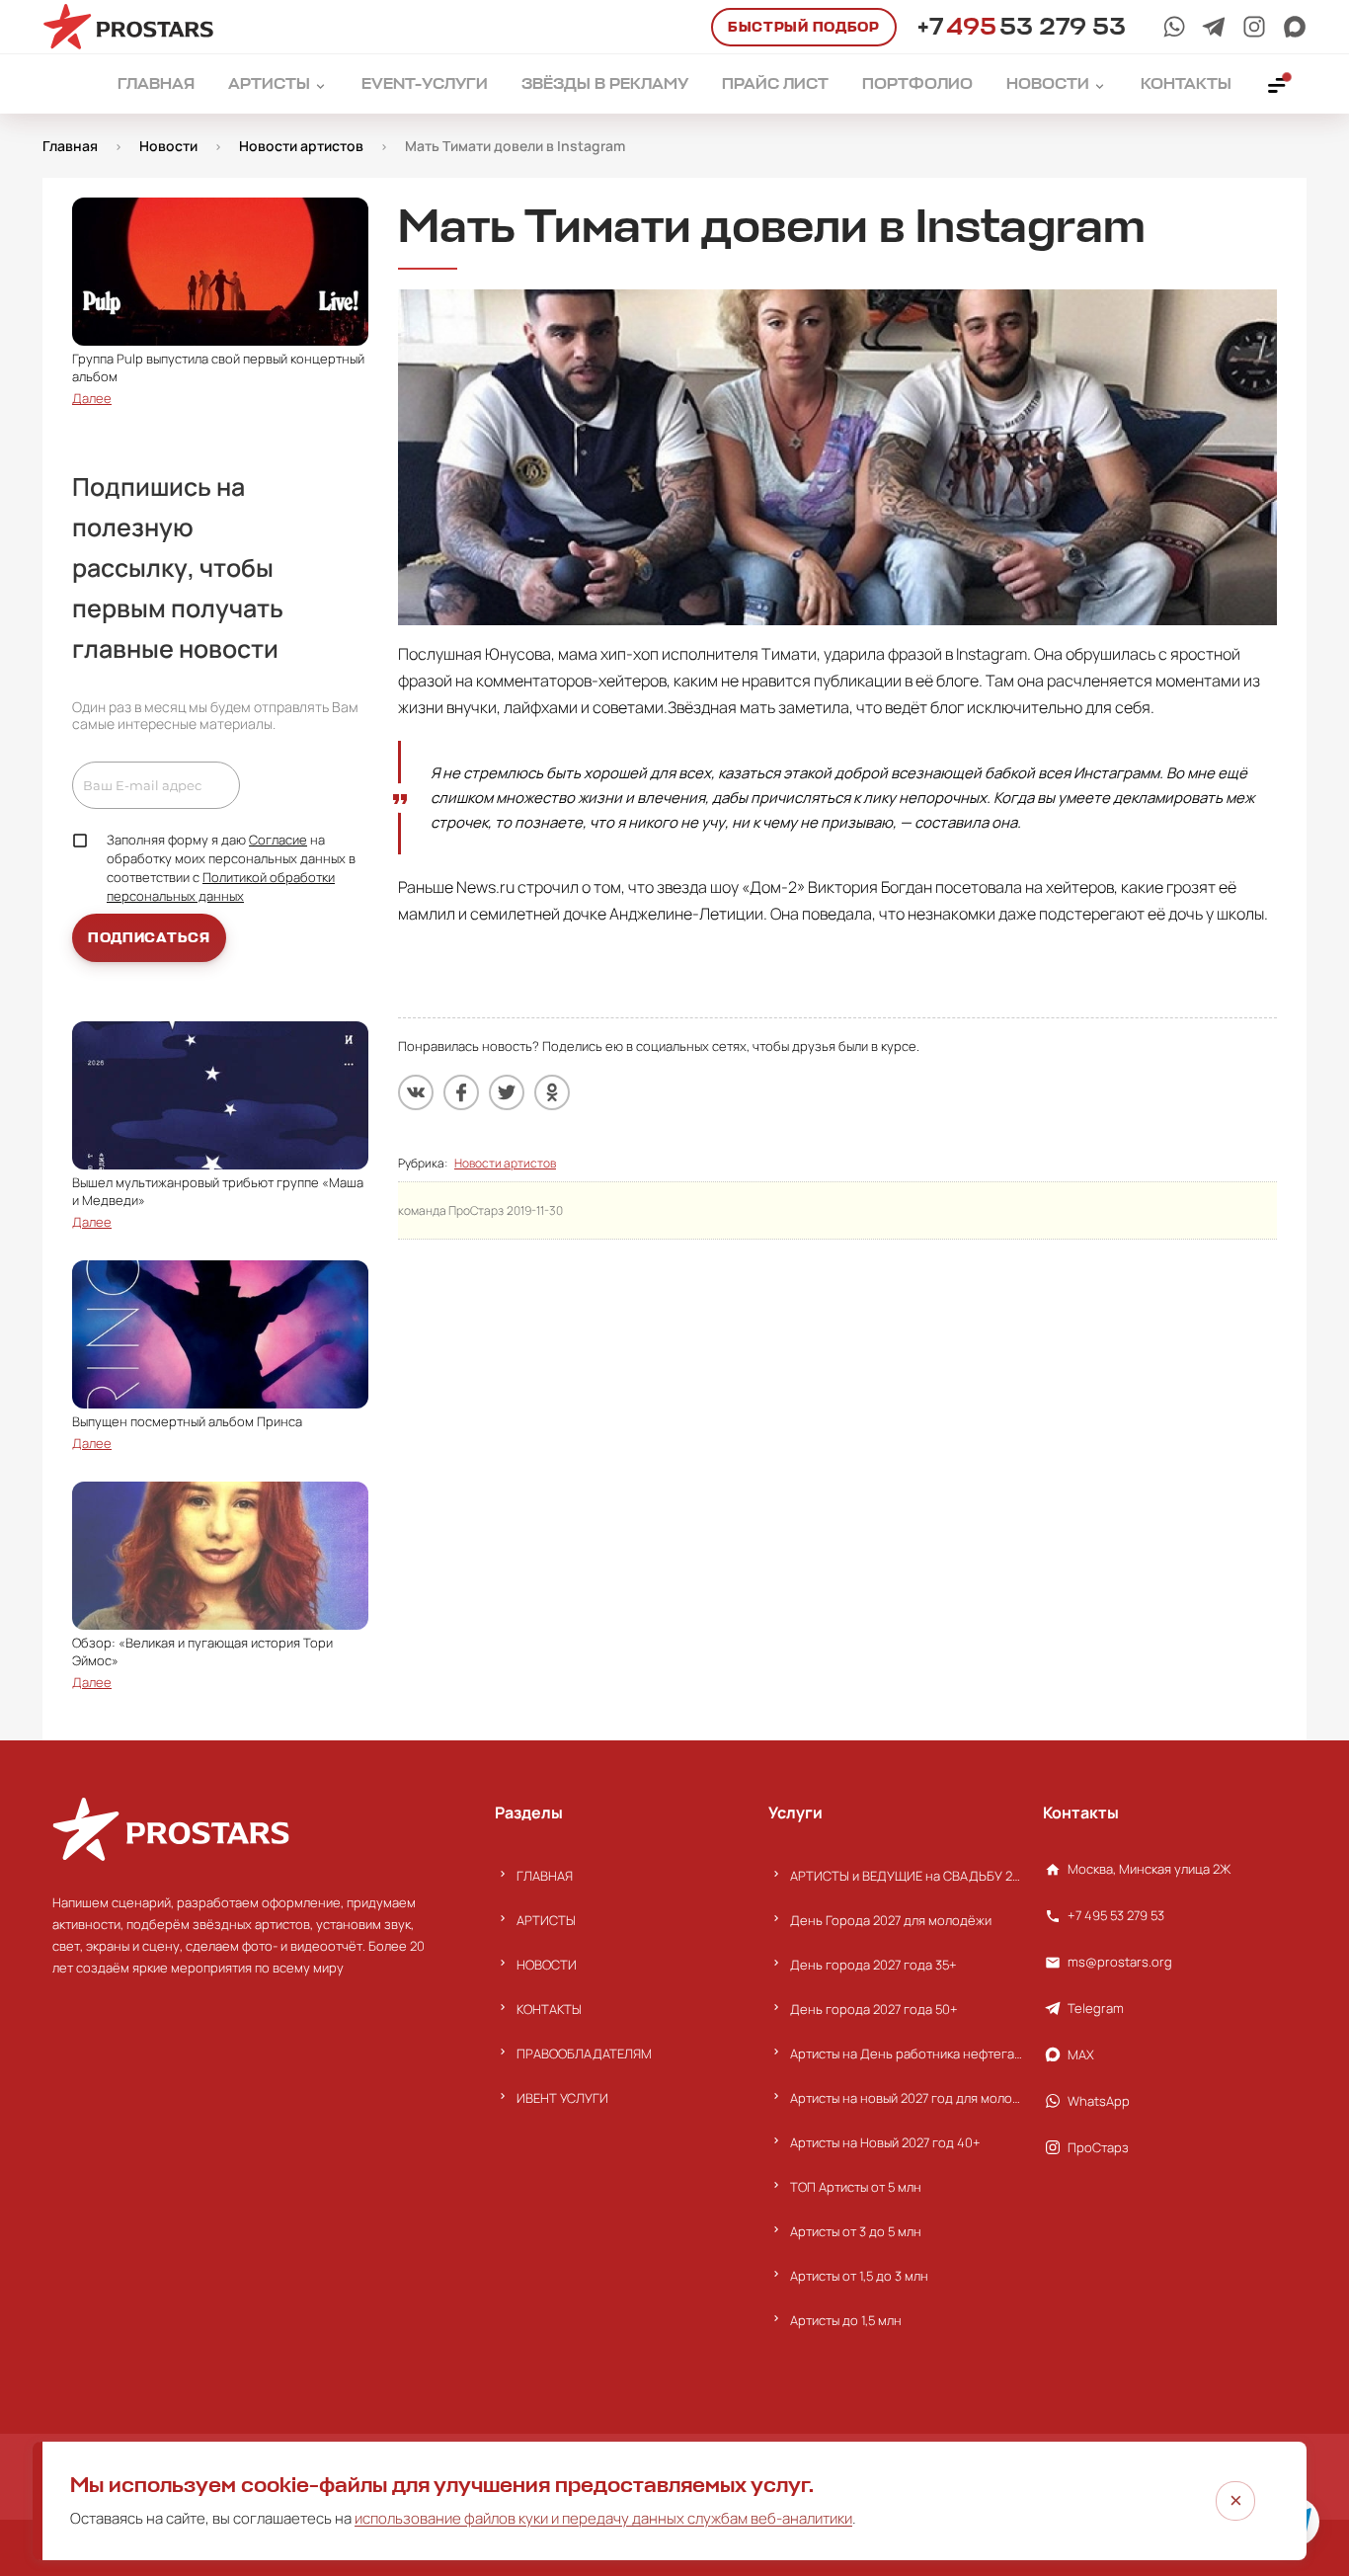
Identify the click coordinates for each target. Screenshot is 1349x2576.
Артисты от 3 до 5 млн (856, 2231)
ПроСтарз (1098, 2147)
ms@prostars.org (1120, 1962)
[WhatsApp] (1174, 27)
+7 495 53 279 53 (1116, 1915)
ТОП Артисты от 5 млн (856, 2187)
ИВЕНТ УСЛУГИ (562, 2098)
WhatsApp (1099, 2101)
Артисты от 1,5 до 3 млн (859, 2276)
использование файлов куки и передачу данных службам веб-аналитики (603, 2518)
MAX (1081, 2054)
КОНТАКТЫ (549, 2009)
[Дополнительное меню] (1278, 84)
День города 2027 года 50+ (874, 2009)
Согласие (278, 840)
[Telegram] (1214, 27)
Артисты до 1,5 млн (846, 2320)
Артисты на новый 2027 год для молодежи (906, 2098)
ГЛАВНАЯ (545, 1876)
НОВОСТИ (547, 1965)
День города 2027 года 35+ (873, 1965)
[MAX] (1295, 27)
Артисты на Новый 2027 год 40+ (885, 2142)
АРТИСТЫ (546, 1920)
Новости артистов (505, 1163)
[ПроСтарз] (1254, 27)
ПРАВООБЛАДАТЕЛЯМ (584, 2053)
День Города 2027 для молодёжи (891, 1920)
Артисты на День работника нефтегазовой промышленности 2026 (906, 2053)
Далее (92, 398)
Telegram (1096, 2008)
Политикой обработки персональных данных (221, 886)
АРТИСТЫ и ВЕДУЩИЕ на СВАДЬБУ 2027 (906, 1876)
